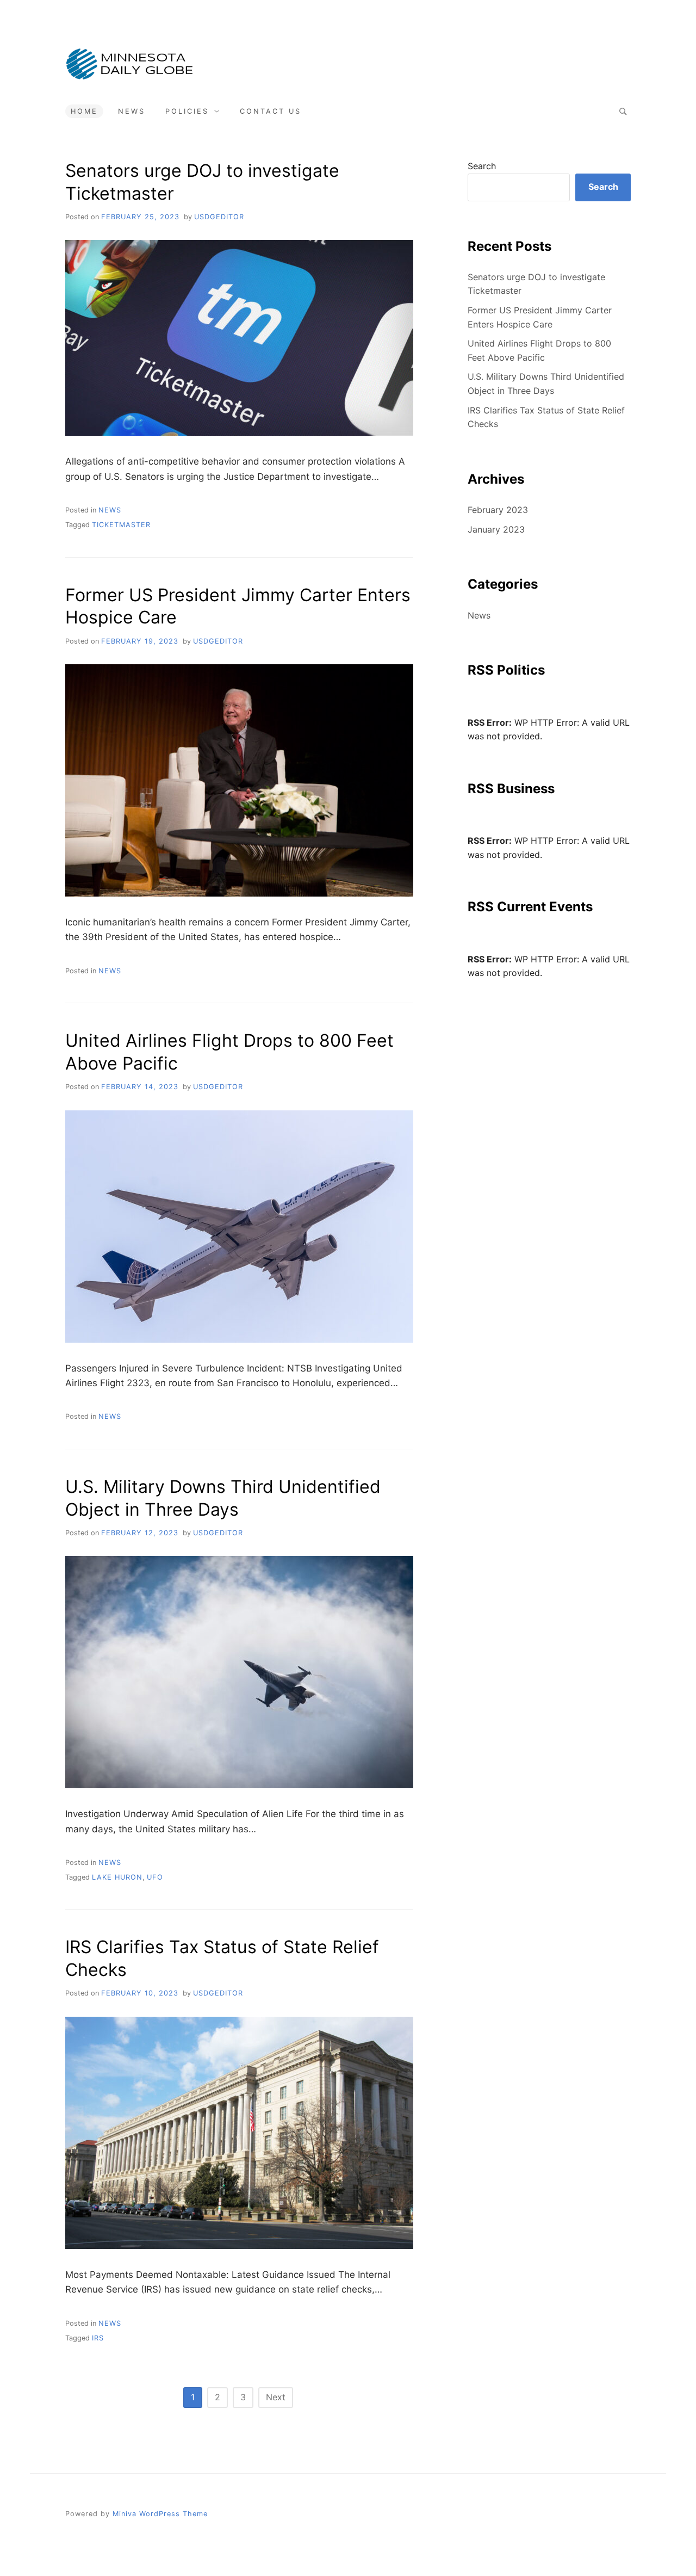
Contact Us (271, 111)
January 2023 (496, 529)
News (132, 111)
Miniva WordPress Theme (160, 2514)
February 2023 (498, 510)
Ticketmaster (121, 525)
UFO (155, 1877)
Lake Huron (117, 1877)
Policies (187, 111)
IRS (98, 2338)
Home (84, 111)
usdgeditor (219, 217)
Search (482, 166)
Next (276, 2397)
